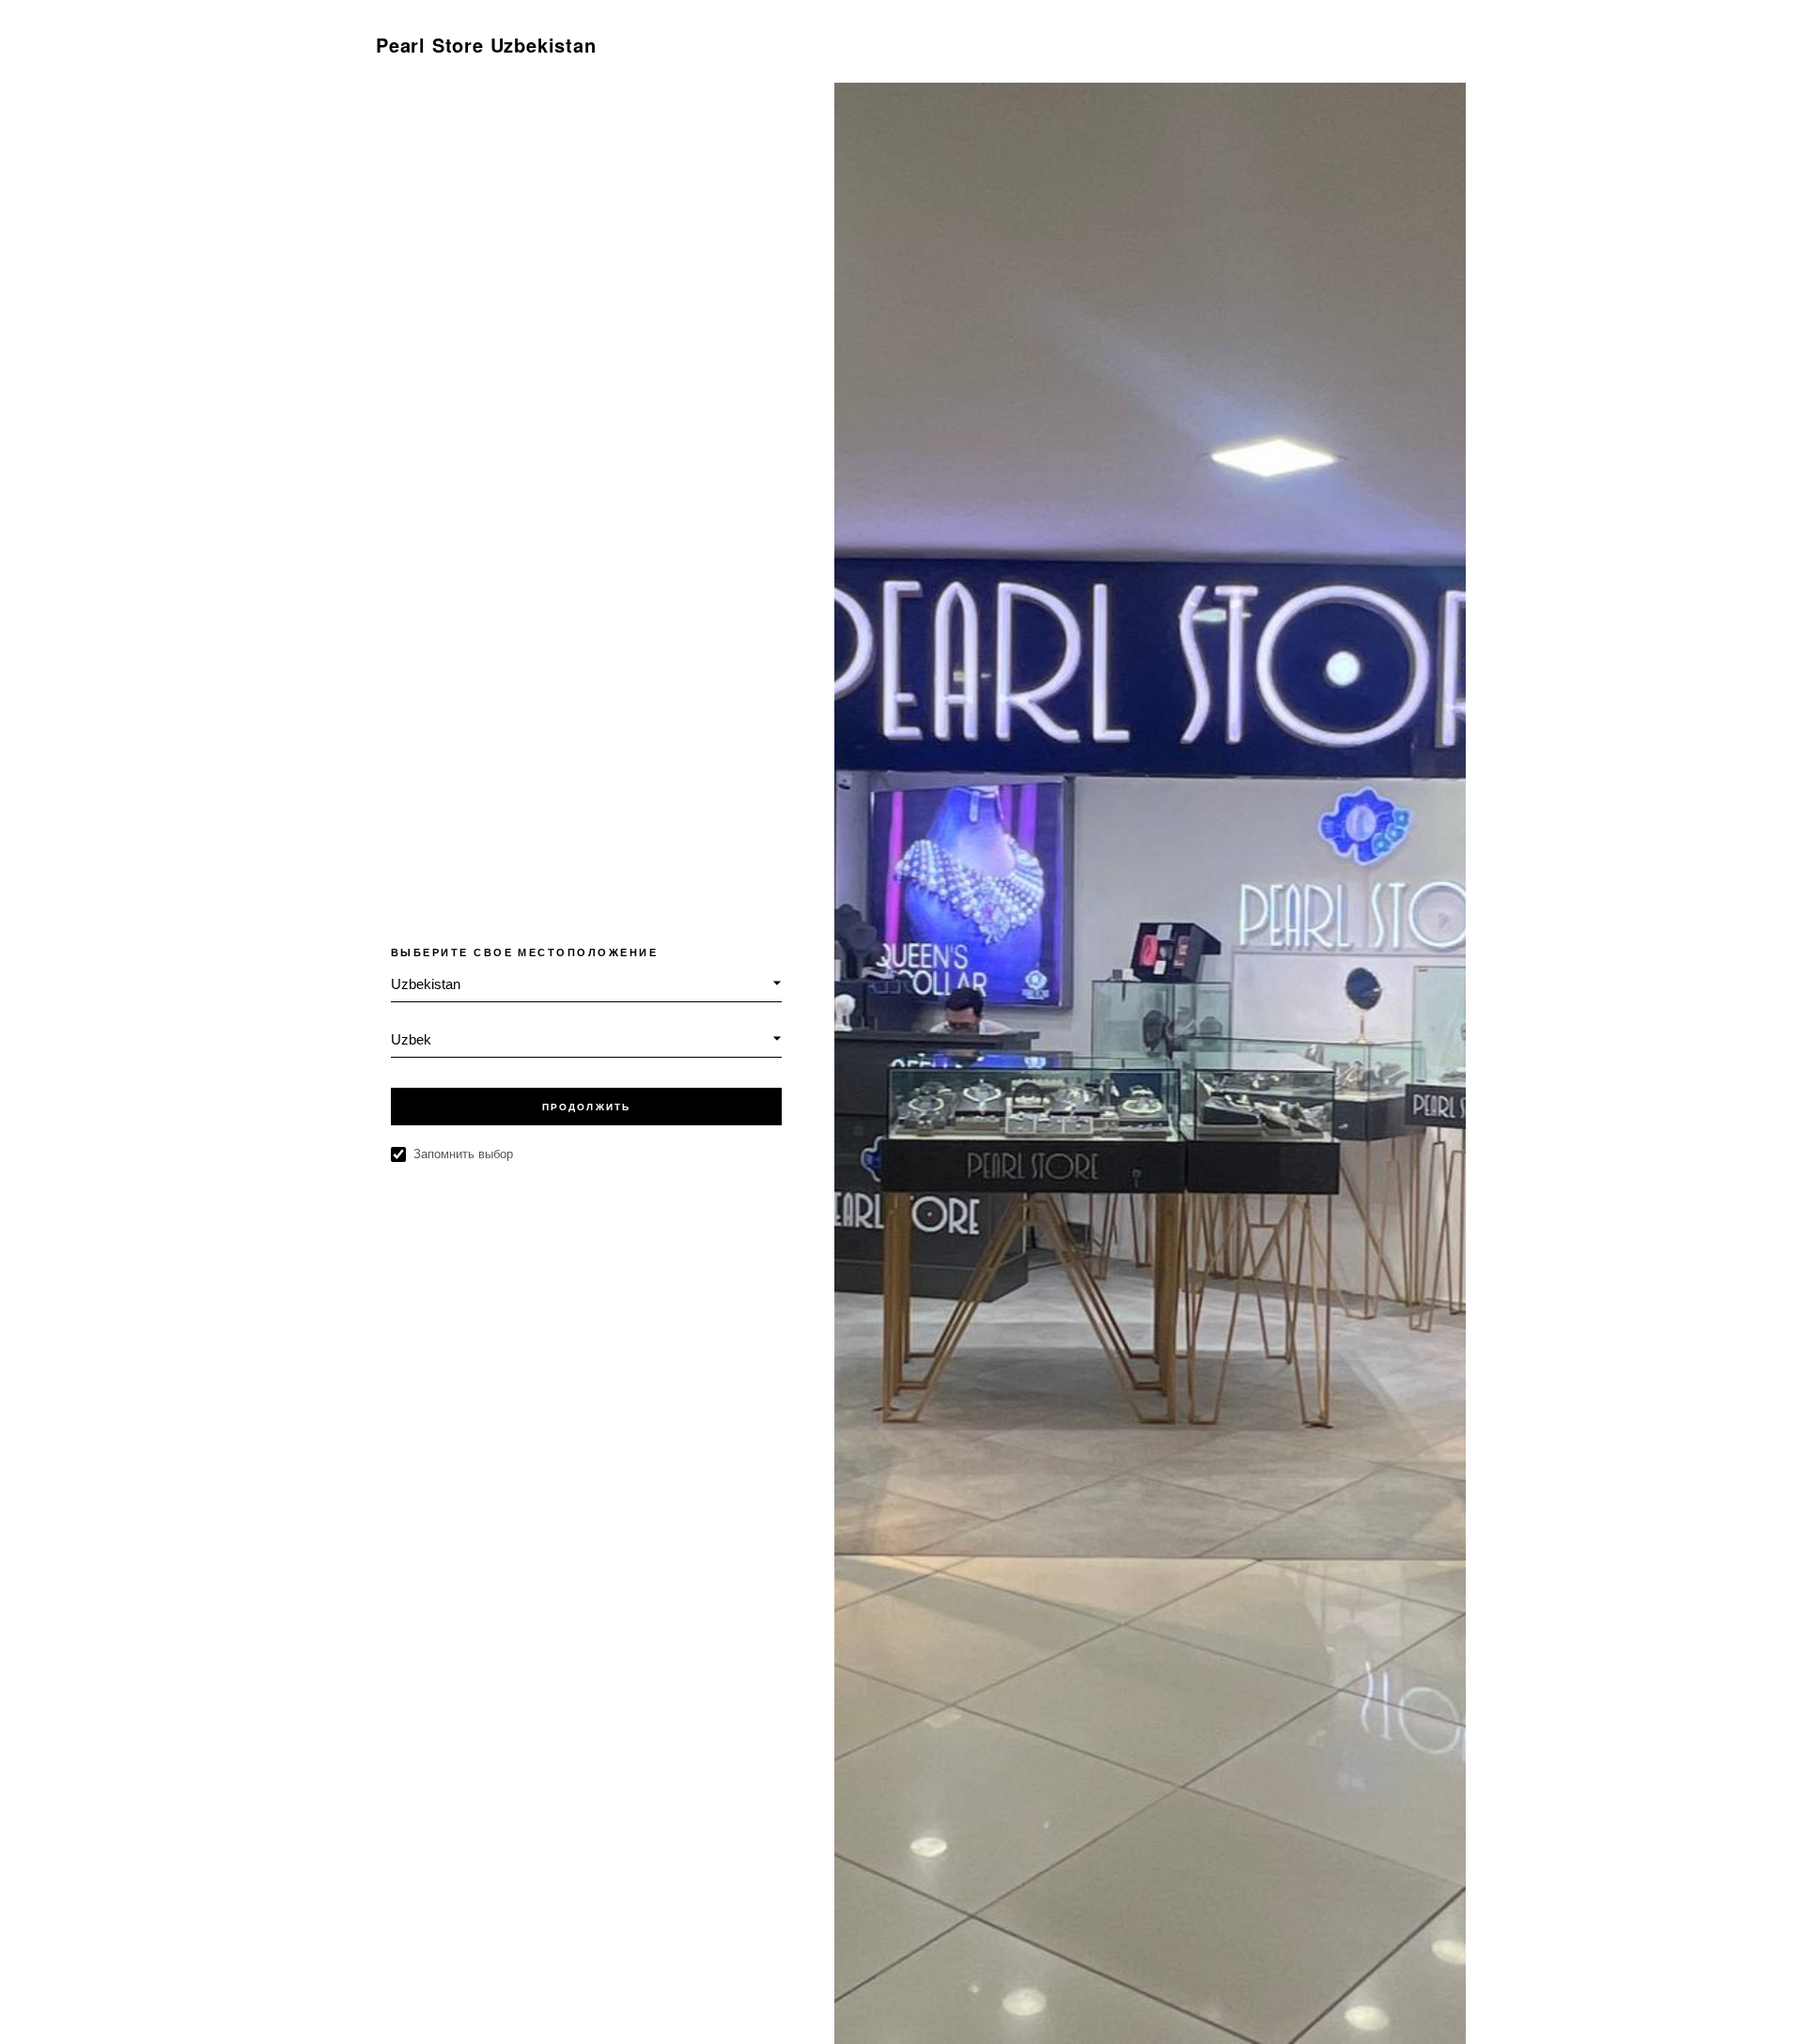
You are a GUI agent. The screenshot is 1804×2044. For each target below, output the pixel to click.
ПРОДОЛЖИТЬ (586, 1107)
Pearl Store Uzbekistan (486, 45)
